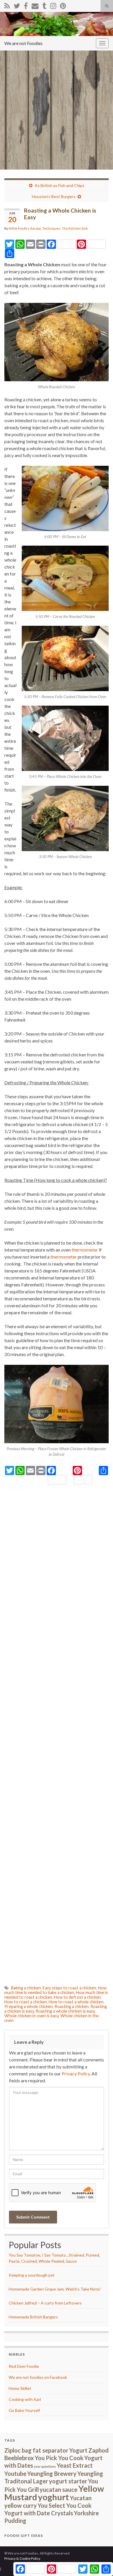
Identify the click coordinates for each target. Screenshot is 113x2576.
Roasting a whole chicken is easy (65, 2011)
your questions (45, 2466)
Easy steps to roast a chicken (69, 1988)
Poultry (23, 228)
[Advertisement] (57, 110)
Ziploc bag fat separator (36, 2450)
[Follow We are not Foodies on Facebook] (26, 5)
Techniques (51, 228)
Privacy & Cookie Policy (22, 2558)
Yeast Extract (75, 2465)
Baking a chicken (26, 1988)
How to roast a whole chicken (76, 2002)
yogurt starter (68, 2481)
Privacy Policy (76, 2073)
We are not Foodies (23, 43)
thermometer (85, 1250)
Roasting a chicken (72, 2006)
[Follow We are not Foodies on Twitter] (17, 5)
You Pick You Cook (59, 2458)
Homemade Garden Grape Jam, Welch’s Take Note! (55, 2289)
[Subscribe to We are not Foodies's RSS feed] (7, 5)
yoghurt (53, 2497)
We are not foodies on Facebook (38, 2377)
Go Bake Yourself (24, 2410)
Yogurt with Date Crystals (39, 2513)
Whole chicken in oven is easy (31, 2016)
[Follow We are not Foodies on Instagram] (53, 5)
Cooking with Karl (25, 2399)
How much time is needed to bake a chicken (55, 1990)
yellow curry (21, 2505)
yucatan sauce (59, 2489)
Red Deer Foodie (24, 2366)
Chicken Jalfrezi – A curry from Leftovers (45, 2303)
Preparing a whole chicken (29, 2006)
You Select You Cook (65, 2505)
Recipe (36, 228)
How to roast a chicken (26, 2002)
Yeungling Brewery (52, 2473)
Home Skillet (20, 2388)
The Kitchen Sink (75, 228)
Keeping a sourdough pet (32, 2275)
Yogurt (78, 2450)
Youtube (15, 2473)
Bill (11, 228)
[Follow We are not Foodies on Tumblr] (44, 5)
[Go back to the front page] (57, 24)
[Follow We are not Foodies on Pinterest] (63, 5)
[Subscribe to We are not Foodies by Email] (35, 5)
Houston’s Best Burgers (54, 196)
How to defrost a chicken (77, 1997)
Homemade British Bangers (33, 2317)
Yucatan (81, 2498)
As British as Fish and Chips (60, 185)
